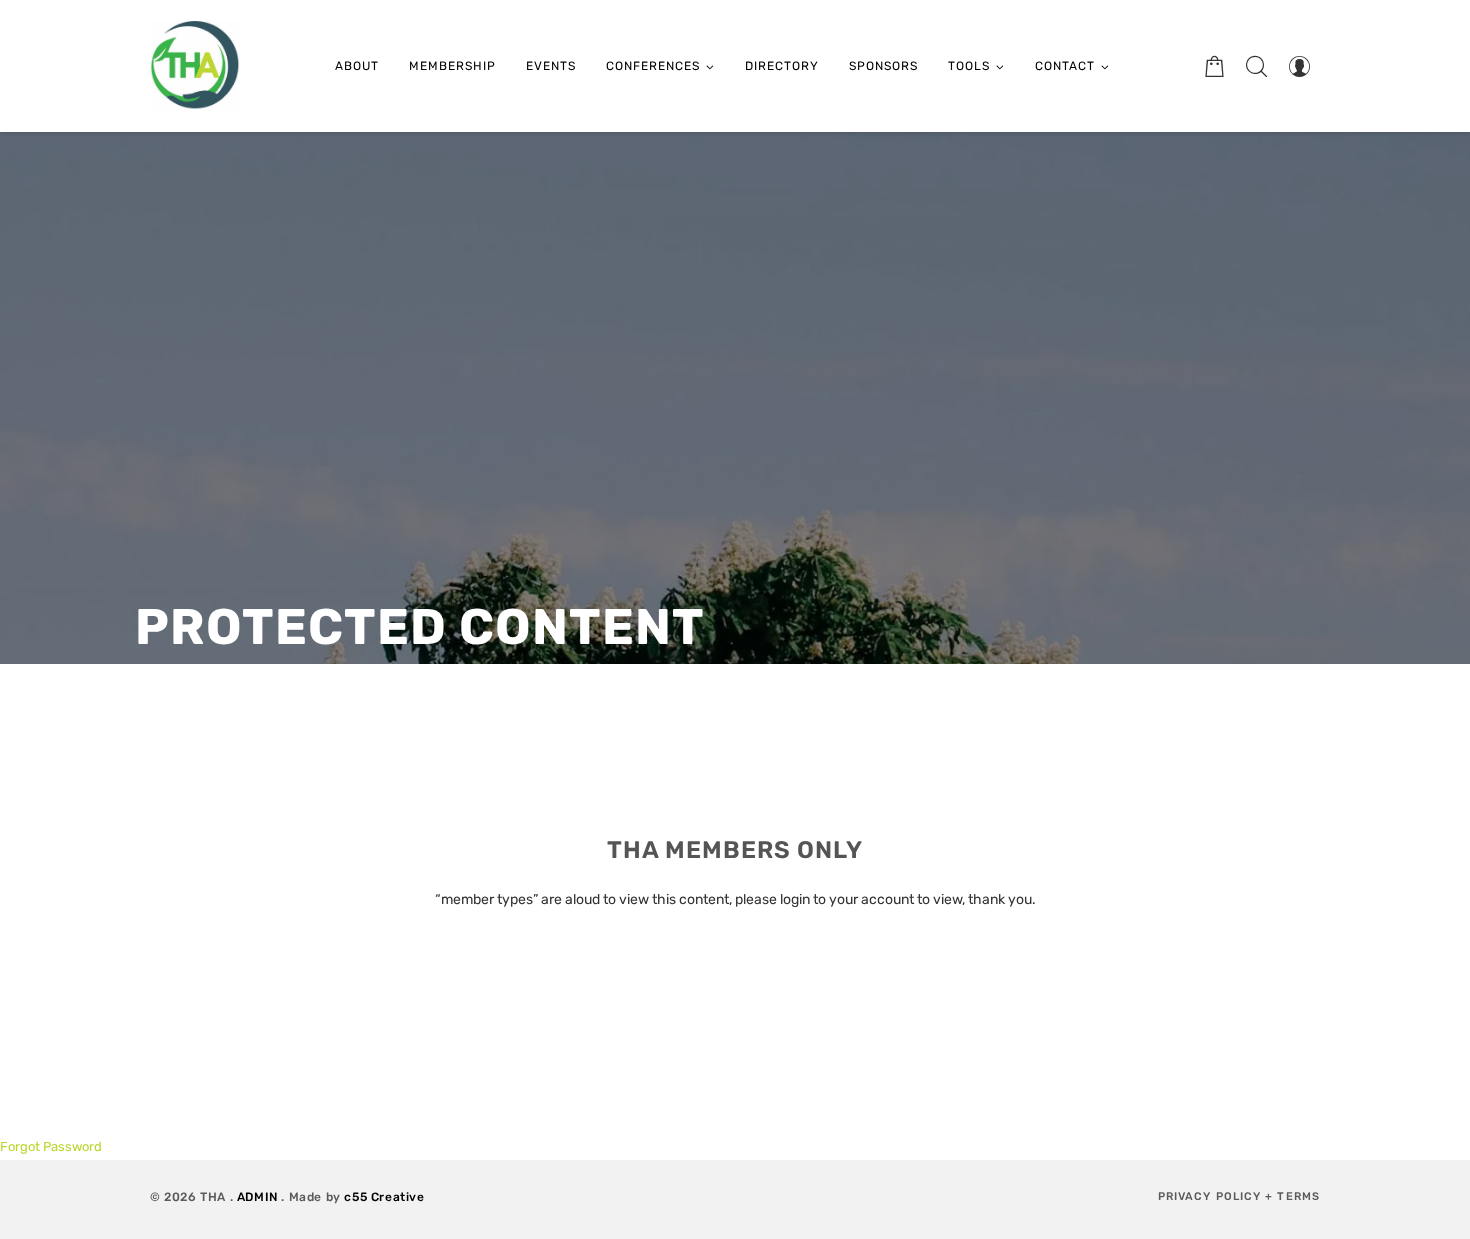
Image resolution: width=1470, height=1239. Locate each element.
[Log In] (1299, 66)
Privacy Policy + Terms (1239, 1196)
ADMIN (257, 1197)
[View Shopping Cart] (1215, 66)
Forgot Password (51, 1146)
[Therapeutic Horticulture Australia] (195, 66)
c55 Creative (384, 1197)
